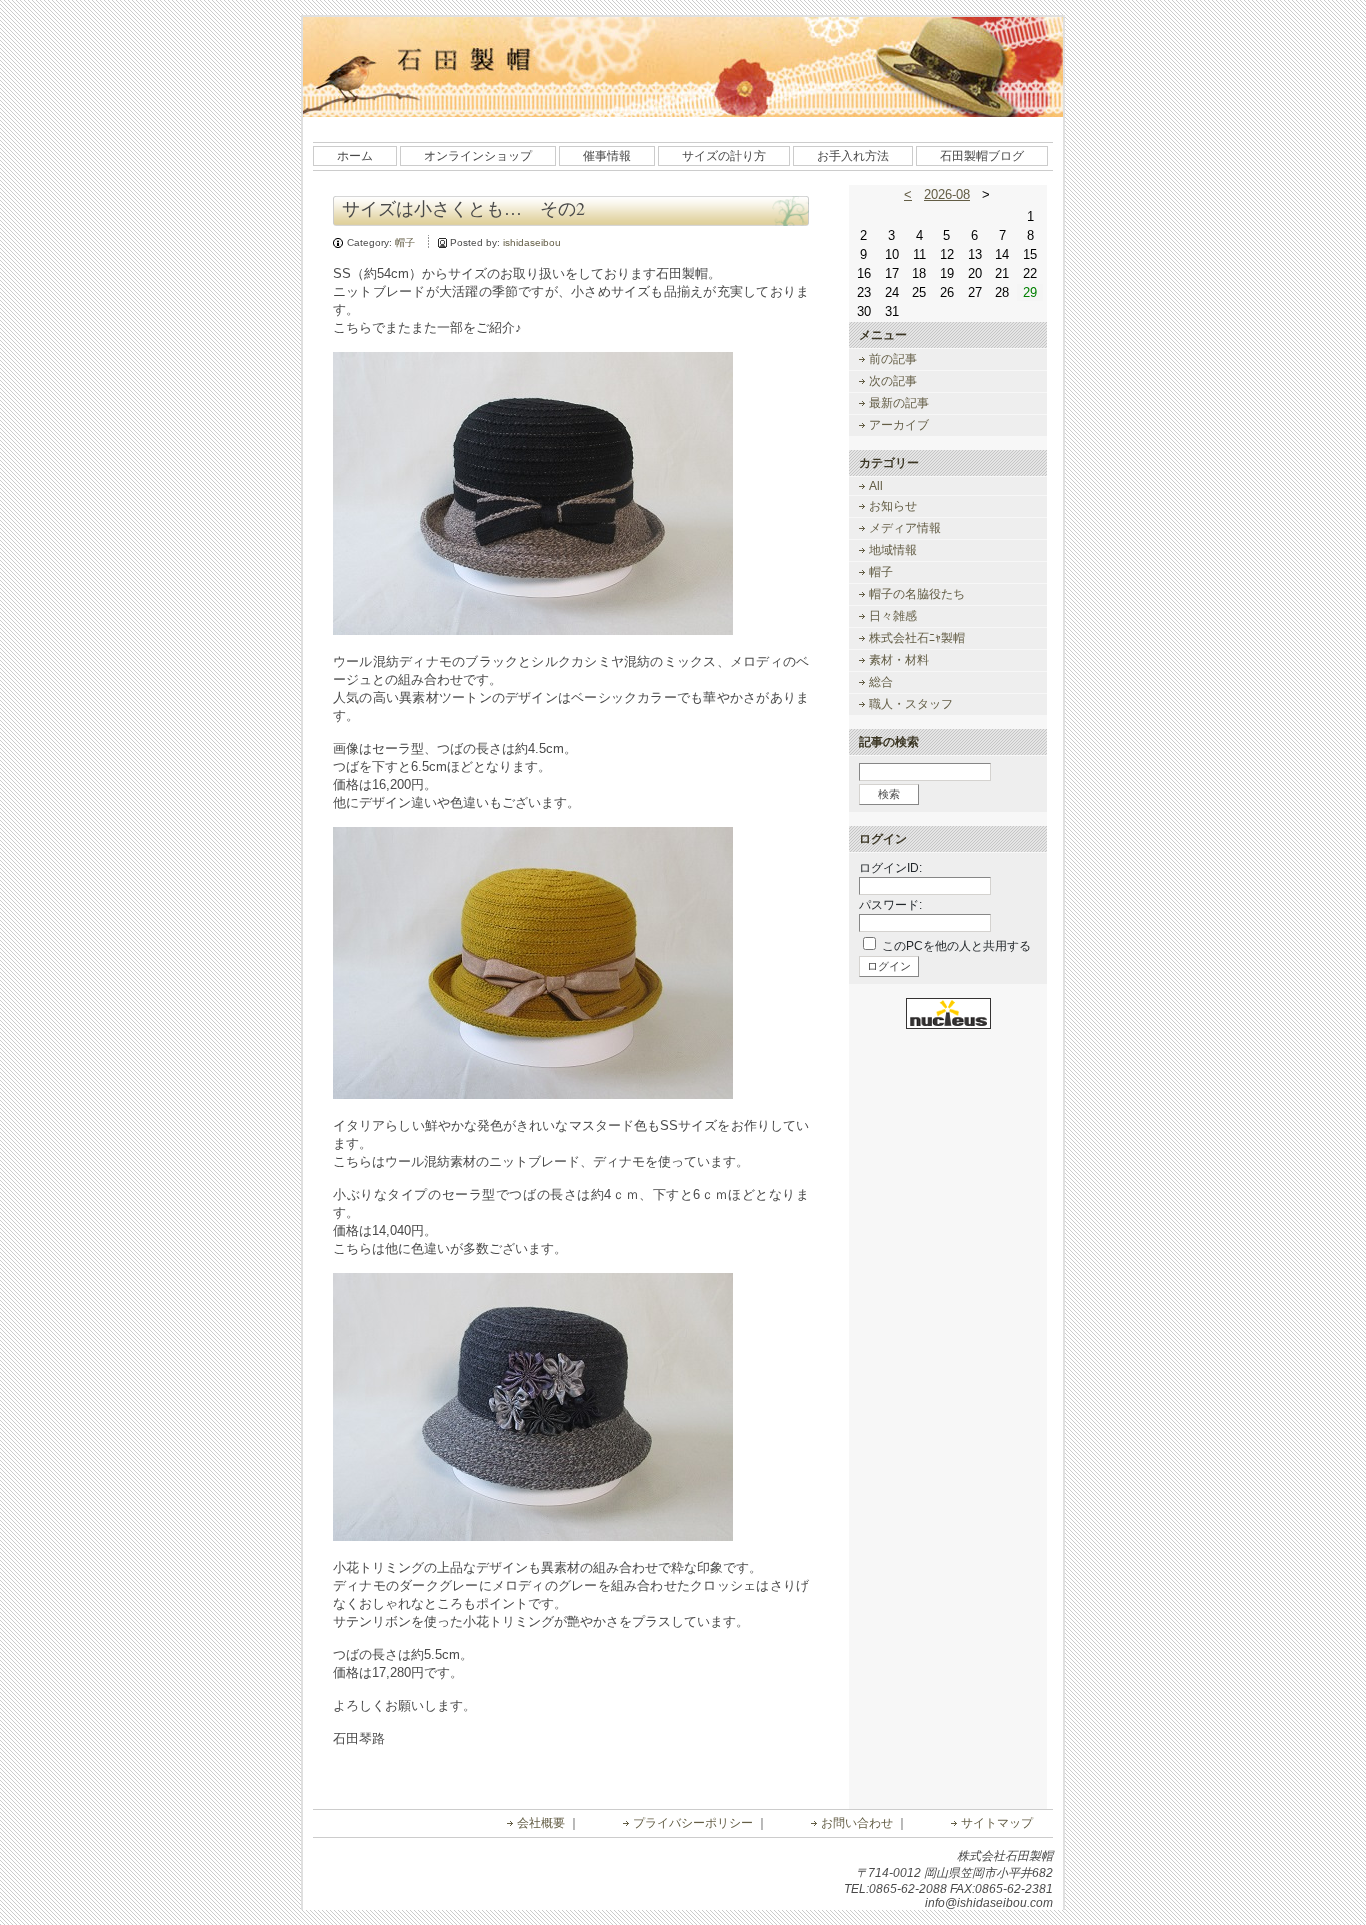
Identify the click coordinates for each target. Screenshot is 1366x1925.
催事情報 (607, 156)
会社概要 (541, 1823)
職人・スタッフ (911, 704)
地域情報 (893, 550)
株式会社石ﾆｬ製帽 (917, 638)
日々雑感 (893, 616)
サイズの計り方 (724, 156)
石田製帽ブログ (982, 156)
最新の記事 (899, 403)
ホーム (355, 156)
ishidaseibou (532, 242)
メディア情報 (905, 528)
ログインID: (890, 868)
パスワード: (890, 905)
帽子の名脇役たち (917, 594)
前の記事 (893, 359)
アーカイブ (899, 425)
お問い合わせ (857, 1823)
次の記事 (893, 381)
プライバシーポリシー (693, 1823)
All (876, 486)
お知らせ (893, 506)
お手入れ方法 (853, 156)
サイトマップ (997, 1823)
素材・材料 (899, 660)
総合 (881, 682)
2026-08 (947, 194)
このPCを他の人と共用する (956, 946)
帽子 (405, 242)
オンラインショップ (478, 156)
